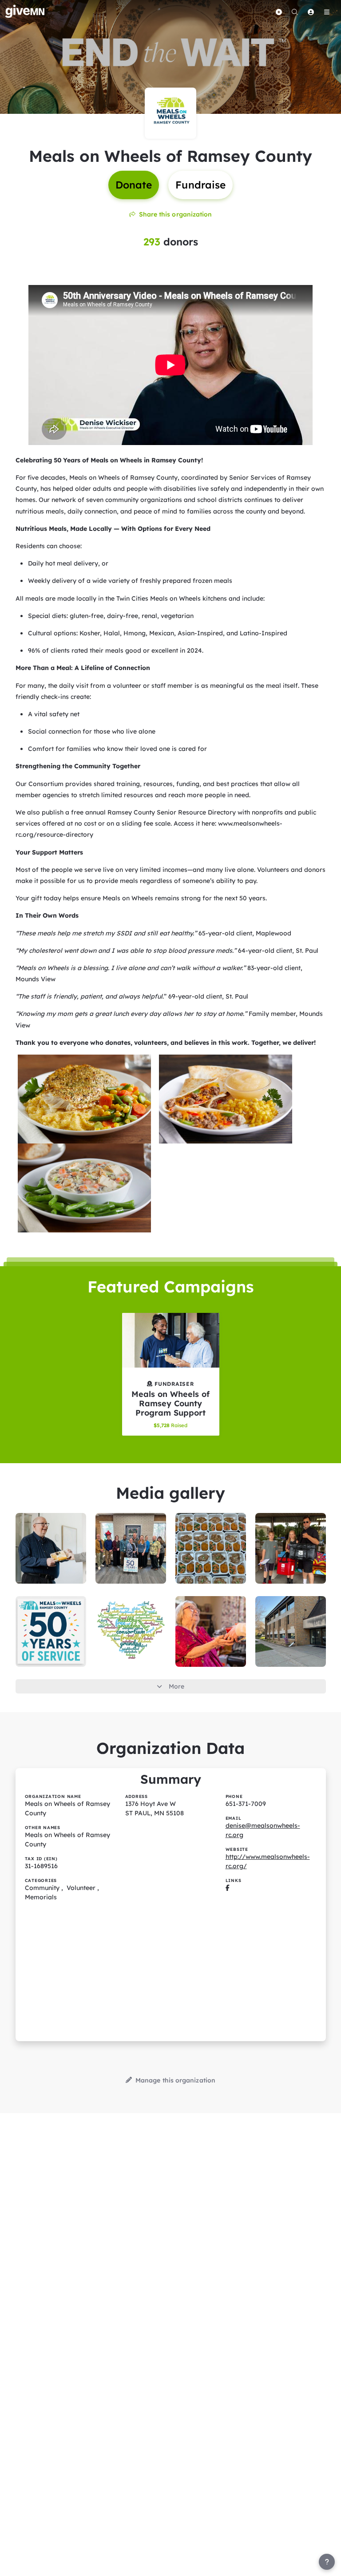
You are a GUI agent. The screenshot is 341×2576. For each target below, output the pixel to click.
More (176, 1686)
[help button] (327, 2562)
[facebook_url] (228, 1888)
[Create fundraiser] (279, 12)
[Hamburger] (327, 12)
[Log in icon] (311, 12)
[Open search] (295, 12)
